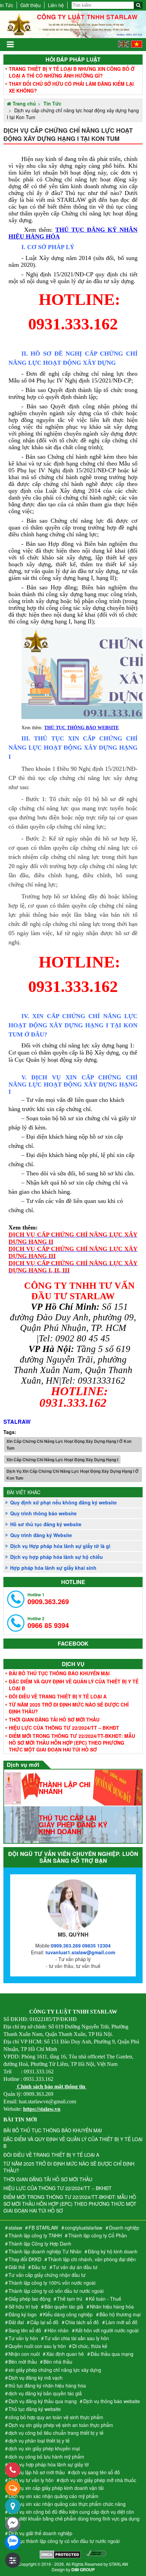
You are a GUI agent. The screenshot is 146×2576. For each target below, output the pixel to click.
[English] (123, 46)
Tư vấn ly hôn (23, 2338)
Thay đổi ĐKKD (25, 2259)
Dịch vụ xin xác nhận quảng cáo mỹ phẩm (53, 2496)
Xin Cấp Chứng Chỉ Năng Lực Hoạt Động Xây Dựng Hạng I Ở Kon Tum (69, 1445)
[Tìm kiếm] (138, 5)
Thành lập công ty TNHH (35, 2235)
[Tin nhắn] (13, 2488)
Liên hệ (56, 5)
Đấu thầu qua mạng (112, 2354)
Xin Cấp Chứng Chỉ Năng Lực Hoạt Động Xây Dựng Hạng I (62, 1460)
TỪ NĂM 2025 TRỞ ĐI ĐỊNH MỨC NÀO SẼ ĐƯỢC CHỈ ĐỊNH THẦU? (69, 1708)
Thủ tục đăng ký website (35, 2409)
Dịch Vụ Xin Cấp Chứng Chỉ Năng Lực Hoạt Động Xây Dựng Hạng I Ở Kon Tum (72, 1474)
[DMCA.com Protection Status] (60, 2555)
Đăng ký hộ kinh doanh (113, 2251)
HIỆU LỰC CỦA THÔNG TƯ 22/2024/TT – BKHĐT (64, 1728)
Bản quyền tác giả (64, 2306)
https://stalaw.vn (42, 2109)
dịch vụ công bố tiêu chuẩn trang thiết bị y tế (56, 2433)
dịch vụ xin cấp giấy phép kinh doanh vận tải (56, 2488)
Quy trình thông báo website (43, 1513)
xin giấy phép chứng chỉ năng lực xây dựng (55, 2370)
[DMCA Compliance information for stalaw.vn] (96, 2555)
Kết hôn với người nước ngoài (107, 2330)
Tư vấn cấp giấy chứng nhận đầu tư (47, 2275)
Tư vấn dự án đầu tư (75, 2267)
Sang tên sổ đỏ (25, 2330)
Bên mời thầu (23, 2362)
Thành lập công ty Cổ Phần (98, 2235)
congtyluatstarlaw (84, 2228)
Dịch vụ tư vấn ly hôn (31, 2480)
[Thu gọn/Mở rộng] (13, 2560)
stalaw (15, 2228)
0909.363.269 (48, 1599)
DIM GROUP (83, 2570)
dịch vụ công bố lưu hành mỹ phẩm (46, 2457)
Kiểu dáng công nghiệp (68, 2314)
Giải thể (17, 2267)
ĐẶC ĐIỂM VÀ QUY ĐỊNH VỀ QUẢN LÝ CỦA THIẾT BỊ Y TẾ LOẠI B (74, 1685)
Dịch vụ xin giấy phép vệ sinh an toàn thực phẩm (61, 2425)
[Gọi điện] (13, 2470)
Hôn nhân (58, 2330)
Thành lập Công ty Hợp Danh (40, 2244)
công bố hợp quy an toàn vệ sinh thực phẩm (56, 2417)
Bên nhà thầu (58, 2362)
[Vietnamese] (137, 46)
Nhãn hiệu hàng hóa (112, 2306)
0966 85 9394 (48, 1623)
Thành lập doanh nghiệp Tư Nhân (45, 2251)
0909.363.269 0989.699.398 (81, 1945)
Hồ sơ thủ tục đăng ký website (46, 1524)
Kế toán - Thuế (105, 2299)
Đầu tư (39, 2267)
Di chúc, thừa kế (90, 2346)
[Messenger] (13, 2524)
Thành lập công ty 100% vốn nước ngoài (52, 2283)
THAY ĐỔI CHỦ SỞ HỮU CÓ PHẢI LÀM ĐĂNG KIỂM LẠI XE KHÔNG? (71, 87)
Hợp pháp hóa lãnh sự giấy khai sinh (53, 1568)
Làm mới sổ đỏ (122, 2322)
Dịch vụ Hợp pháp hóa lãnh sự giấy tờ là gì (60, 1546)
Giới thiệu (31, 5)
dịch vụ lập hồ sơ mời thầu (37, 2472)
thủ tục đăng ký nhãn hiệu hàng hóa (47, 2385)
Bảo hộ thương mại (120, 2314)
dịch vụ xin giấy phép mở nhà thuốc (98, 2480)
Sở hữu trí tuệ (23, 2306)
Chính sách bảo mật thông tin (51, 2086)
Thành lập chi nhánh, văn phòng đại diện (92, 2259)
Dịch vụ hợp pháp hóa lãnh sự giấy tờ (49, 2464)
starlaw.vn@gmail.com (80, 1952)
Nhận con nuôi (24, 2354)
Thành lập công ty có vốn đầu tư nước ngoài (56, 2291)
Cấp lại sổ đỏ (44, 2322)
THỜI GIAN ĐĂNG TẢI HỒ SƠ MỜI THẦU (54, 1719)
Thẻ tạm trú (70, 2299)
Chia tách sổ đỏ (82, 2322)
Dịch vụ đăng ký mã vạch (35, 2378)
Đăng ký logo (23, 2314)
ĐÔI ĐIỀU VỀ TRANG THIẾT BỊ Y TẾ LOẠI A (58, 1696)
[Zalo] (13, 2542)
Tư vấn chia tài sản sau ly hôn (77, 2338)
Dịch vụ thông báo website (112, 2401)
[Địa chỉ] (13, 2506)
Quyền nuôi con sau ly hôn (37, 2346)
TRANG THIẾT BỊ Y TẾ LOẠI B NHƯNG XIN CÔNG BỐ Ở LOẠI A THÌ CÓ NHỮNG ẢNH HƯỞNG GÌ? (72, 72)
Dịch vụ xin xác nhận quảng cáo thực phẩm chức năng (67, 2504)
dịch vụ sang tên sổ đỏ (96, 2472)
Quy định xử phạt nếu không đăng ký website (63, 1502)
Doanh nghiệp (124, 2228)
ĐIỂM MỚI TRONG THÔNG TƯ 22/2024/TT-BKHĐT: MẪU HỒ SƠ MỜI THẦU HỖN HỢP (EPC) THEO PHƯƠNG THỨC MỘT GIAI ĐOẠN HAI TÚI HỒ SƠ (72, 1743)
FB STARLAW (43, 2228)
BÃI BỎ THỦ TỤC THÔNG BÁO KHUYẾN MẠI (59, 1673)
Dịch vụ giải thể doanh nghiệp (40, 2533)
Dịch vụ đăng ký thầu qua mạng (43, 2401)
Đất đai (16, 2322)
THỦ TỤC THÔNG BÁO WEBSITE (81, 728)
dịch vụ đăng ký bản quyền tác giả (45, 2393)
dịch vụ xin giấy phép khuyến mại (44, 2448)
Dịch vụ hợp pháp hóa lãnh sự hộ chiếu (57, 1557)
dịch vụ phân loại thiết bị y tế (39, 2441)
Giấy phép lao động (30, 2299)
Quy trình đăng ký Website (41, 1535)
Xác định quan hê (65, 2354)
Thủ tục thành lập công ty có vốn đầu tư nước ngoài (64, 2541)
